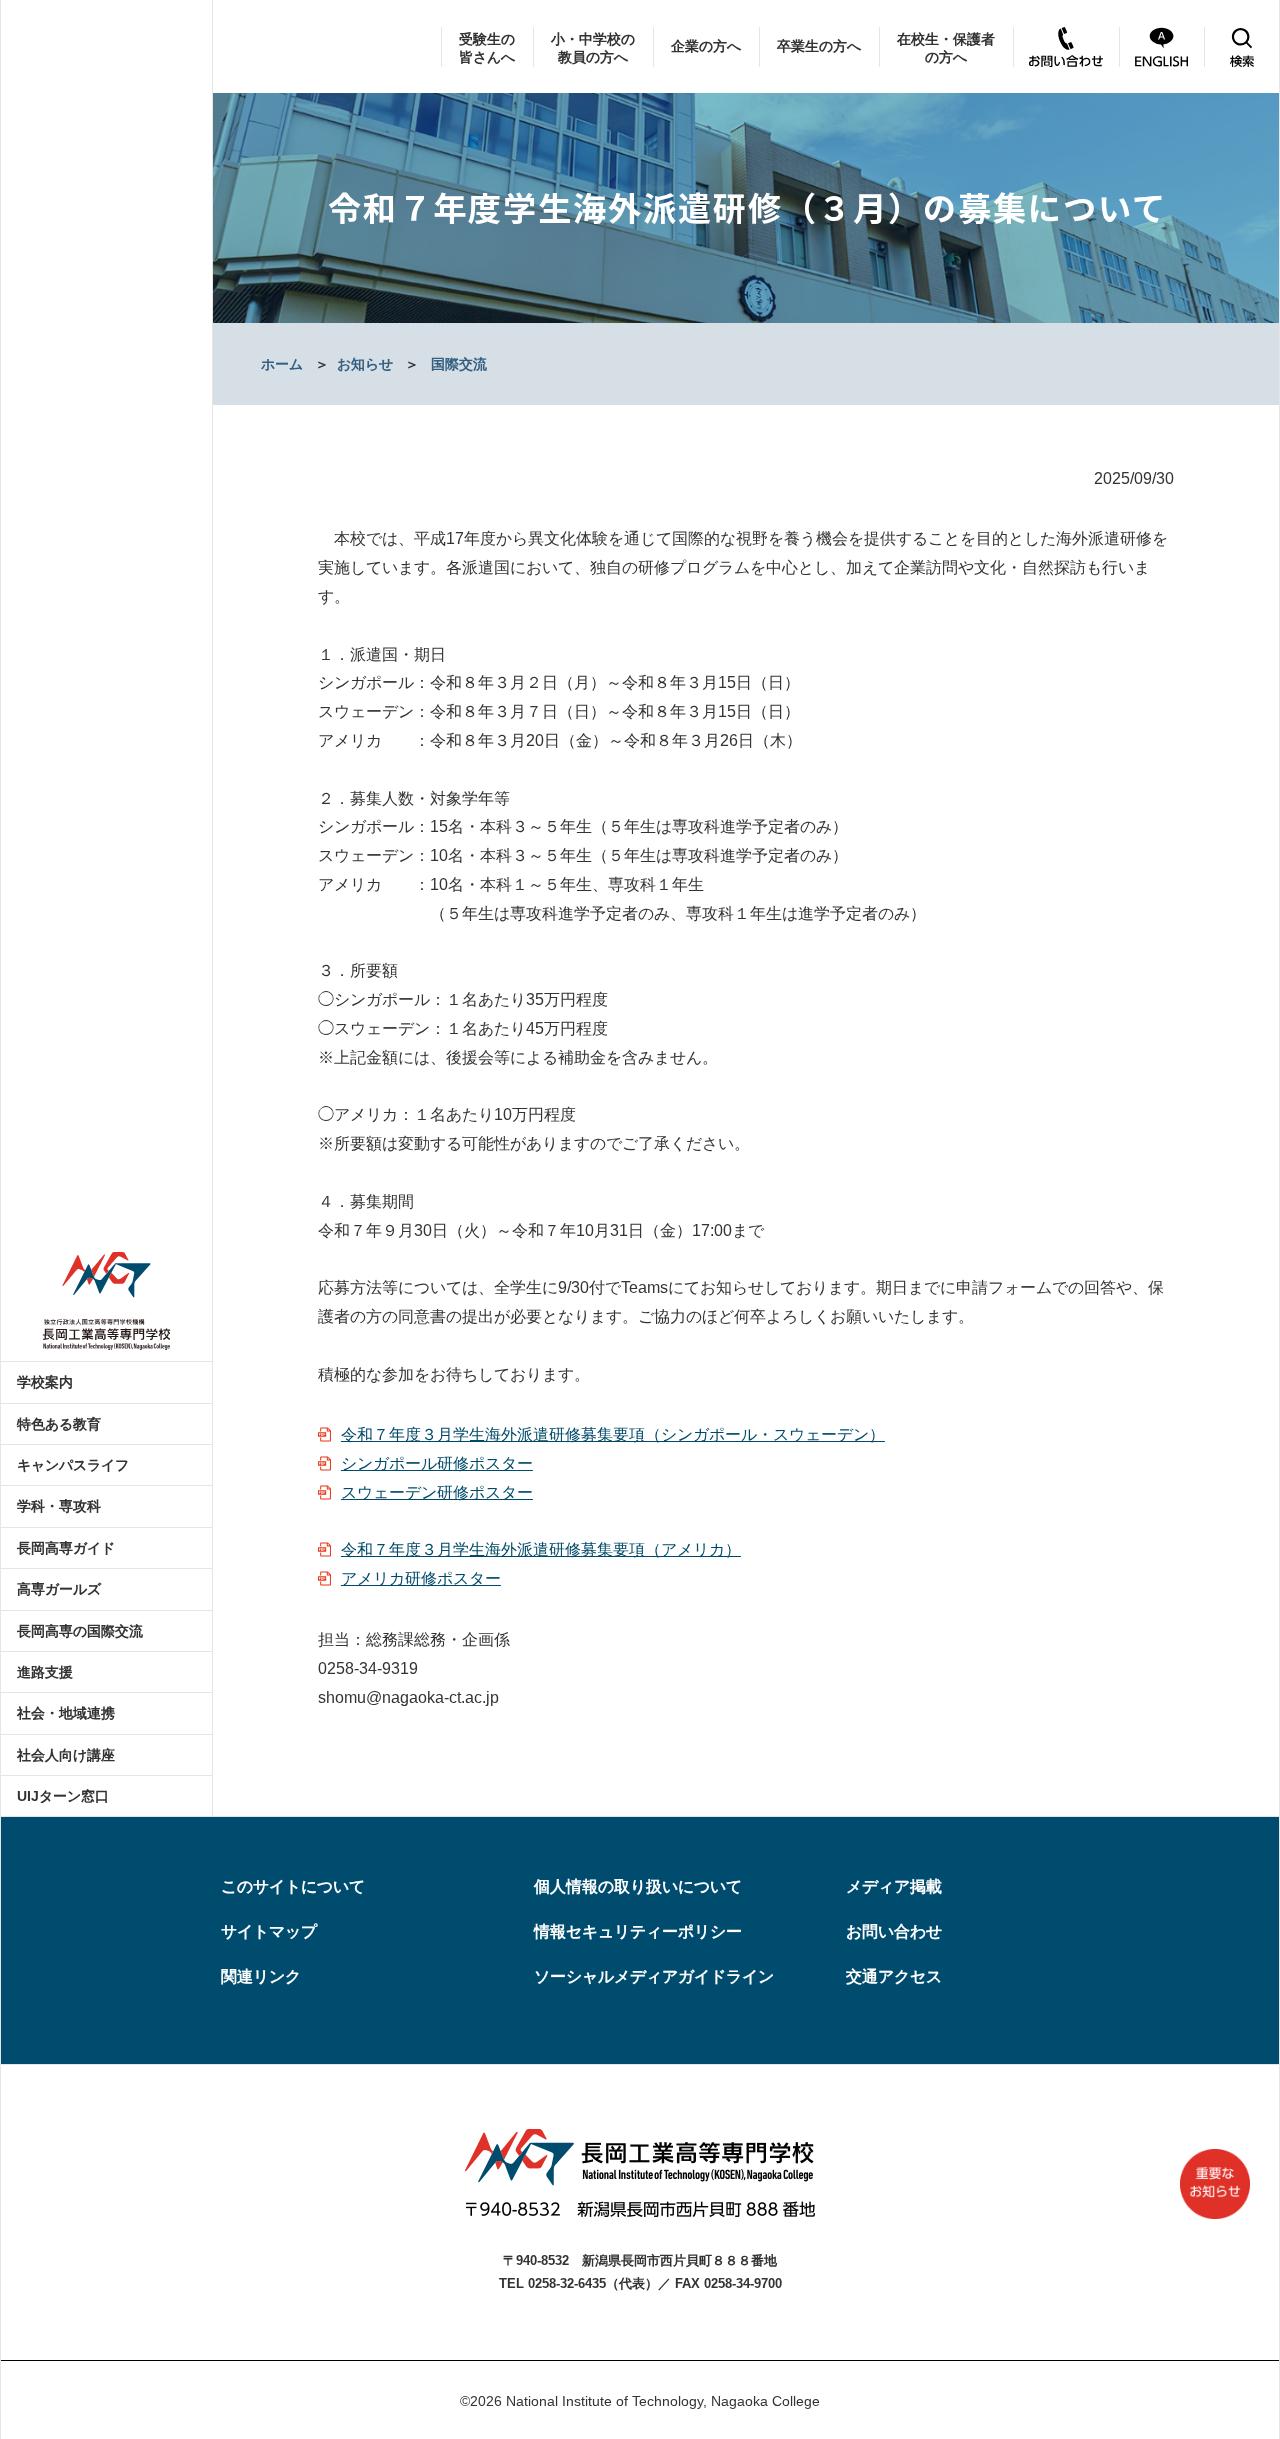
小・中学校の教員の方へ (593, 48)
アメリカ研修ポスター (421, 1578)
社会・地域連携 (66, 1713)
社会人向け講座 (66, 1755)
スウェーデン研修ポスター (437, 1492)
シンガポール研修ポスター (437, 1463)
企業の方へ (706, 46)
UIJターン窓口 (63, 1796)
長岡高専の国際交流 (80, 1631)
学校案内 (45, 1382)
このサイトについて (293, 1886)
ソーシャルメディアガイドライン (654, 1976)
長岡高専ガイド (66, 1548)
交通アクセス (894, 1976)
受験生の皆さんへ (487, 48)
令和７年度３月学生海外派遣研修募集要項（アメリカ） (541, 1549)
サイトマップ (269, 1931)
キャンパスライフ (73, 1465)
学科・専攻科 (59, 1506)
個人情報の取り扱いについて (638, 1886)
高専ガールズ (59, 1589)
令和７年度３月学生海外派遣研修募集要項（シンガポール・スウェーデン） (613, 1434)
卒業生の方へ (819, 46)
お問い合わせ (894, 1931)
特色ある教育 (59, 1424)
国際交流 (459, 364)
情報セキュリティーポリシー (638, 1931)
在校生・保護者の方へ (946, 48)
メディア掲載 (894, 1886)
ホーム (282, 364)
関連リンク (261, 1976)
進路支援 (45, 1672)
